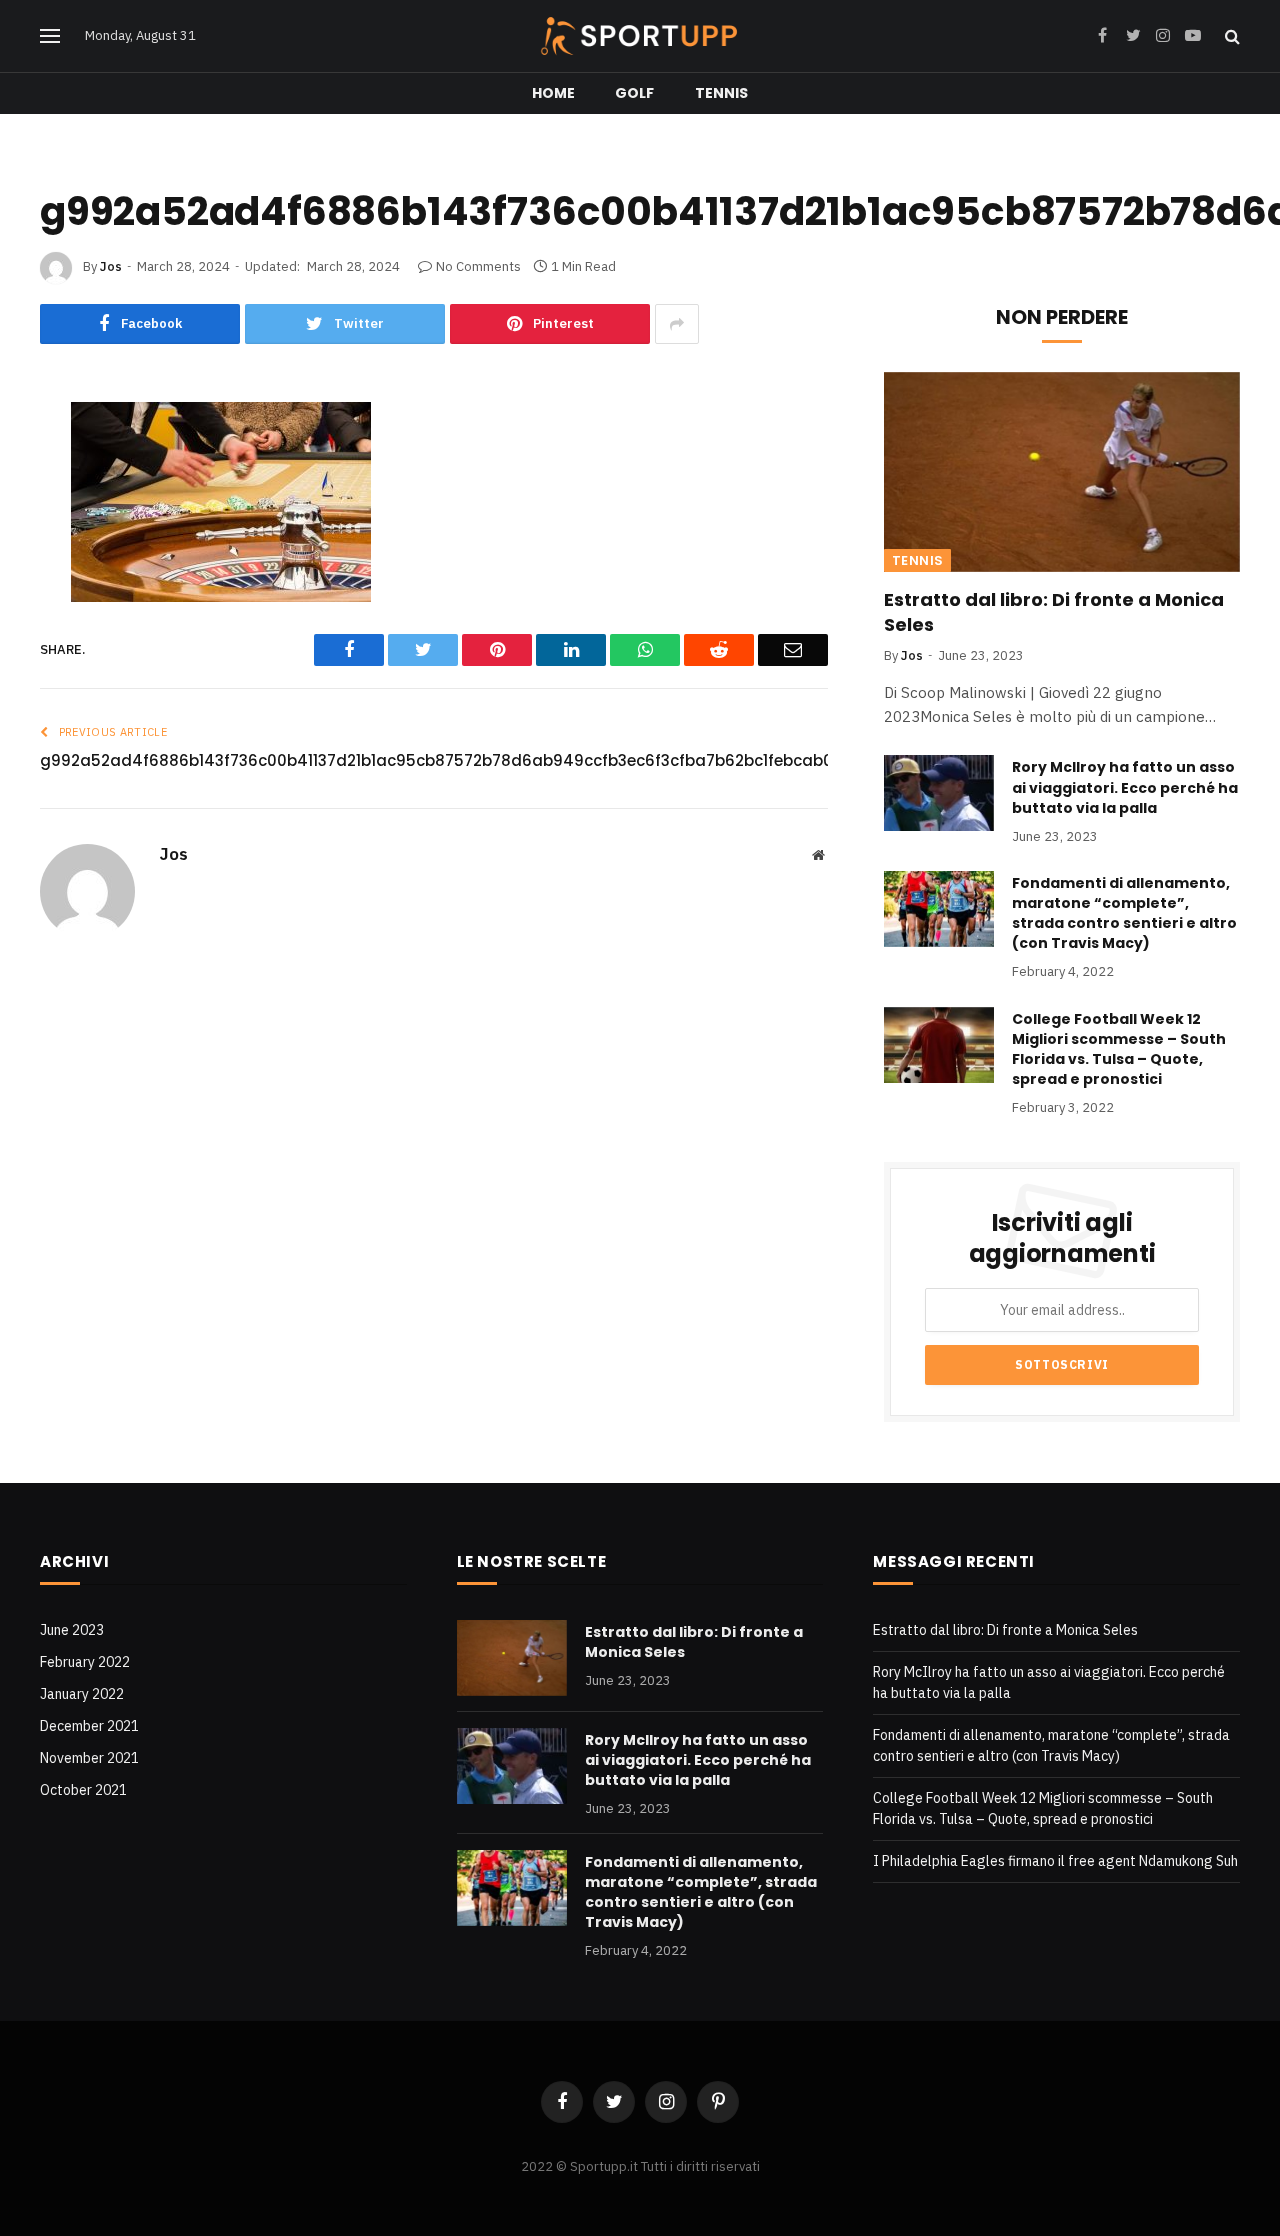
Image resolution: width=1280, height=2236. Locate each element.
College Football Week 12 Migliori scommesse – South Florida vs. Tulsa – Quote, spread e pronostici (1119, 1049)
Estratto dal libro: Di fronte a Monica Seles (1054, 612)
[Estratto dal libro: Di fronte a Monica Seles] (1062, 472)
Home (554, 93)
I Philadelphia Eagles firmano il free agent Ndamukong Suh (1055, 1861)
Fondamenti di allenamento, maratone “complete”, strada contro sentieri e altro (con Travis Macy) (1124, 913)
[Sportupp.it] (640, 36)
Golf (635, 93)
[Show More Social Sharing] (677, 324)
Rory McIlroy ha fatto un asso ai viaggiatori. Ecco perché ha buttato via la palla (1125, 787)
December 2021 (89, 1726)
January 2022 (82, 1694)
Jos (111, 266)
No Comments (478, 266)
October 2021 (83, 1790)
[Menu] (50, 36)
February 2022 (85, 1662)
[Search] (1230, 36)
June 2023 (72, 1630)
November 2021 (89, 1758)
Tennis (722, 93)
